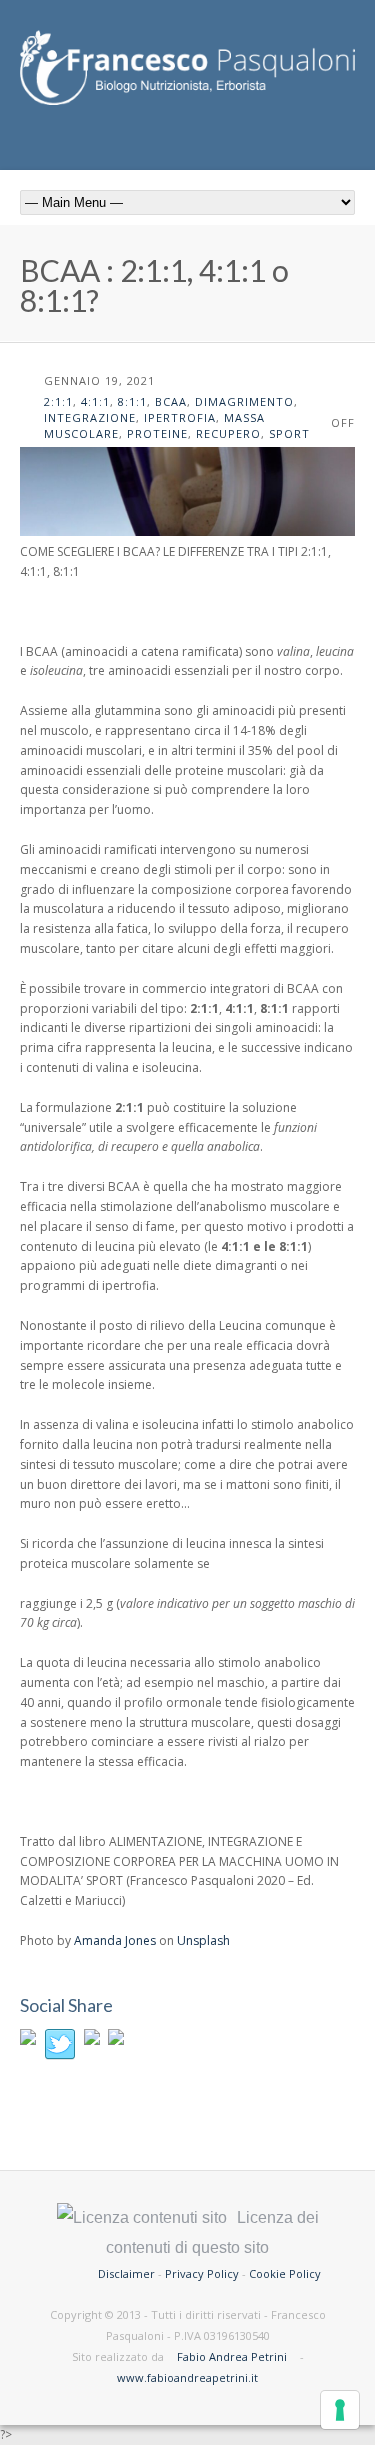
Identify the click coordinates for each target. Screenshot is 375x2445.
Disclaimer (126, 2273)
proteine (157, 433)
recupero (228, 433)
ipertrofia (180, 417)
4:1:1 (95, 401)
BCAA (171, 401)
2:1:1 (58, 401)
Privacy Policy (202, 2273)
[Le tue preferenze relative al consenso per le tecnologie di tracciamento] (340, 2410)
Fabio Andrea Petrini (232, 2356)
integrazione (90, 417)
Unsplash (203, 1940)
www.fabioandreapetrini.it (187, 2377)
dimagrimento (244, 401)
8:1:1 (132, 401)
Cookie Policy (285, 2273)
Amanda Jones (115, 1940)
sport (289, 433)
